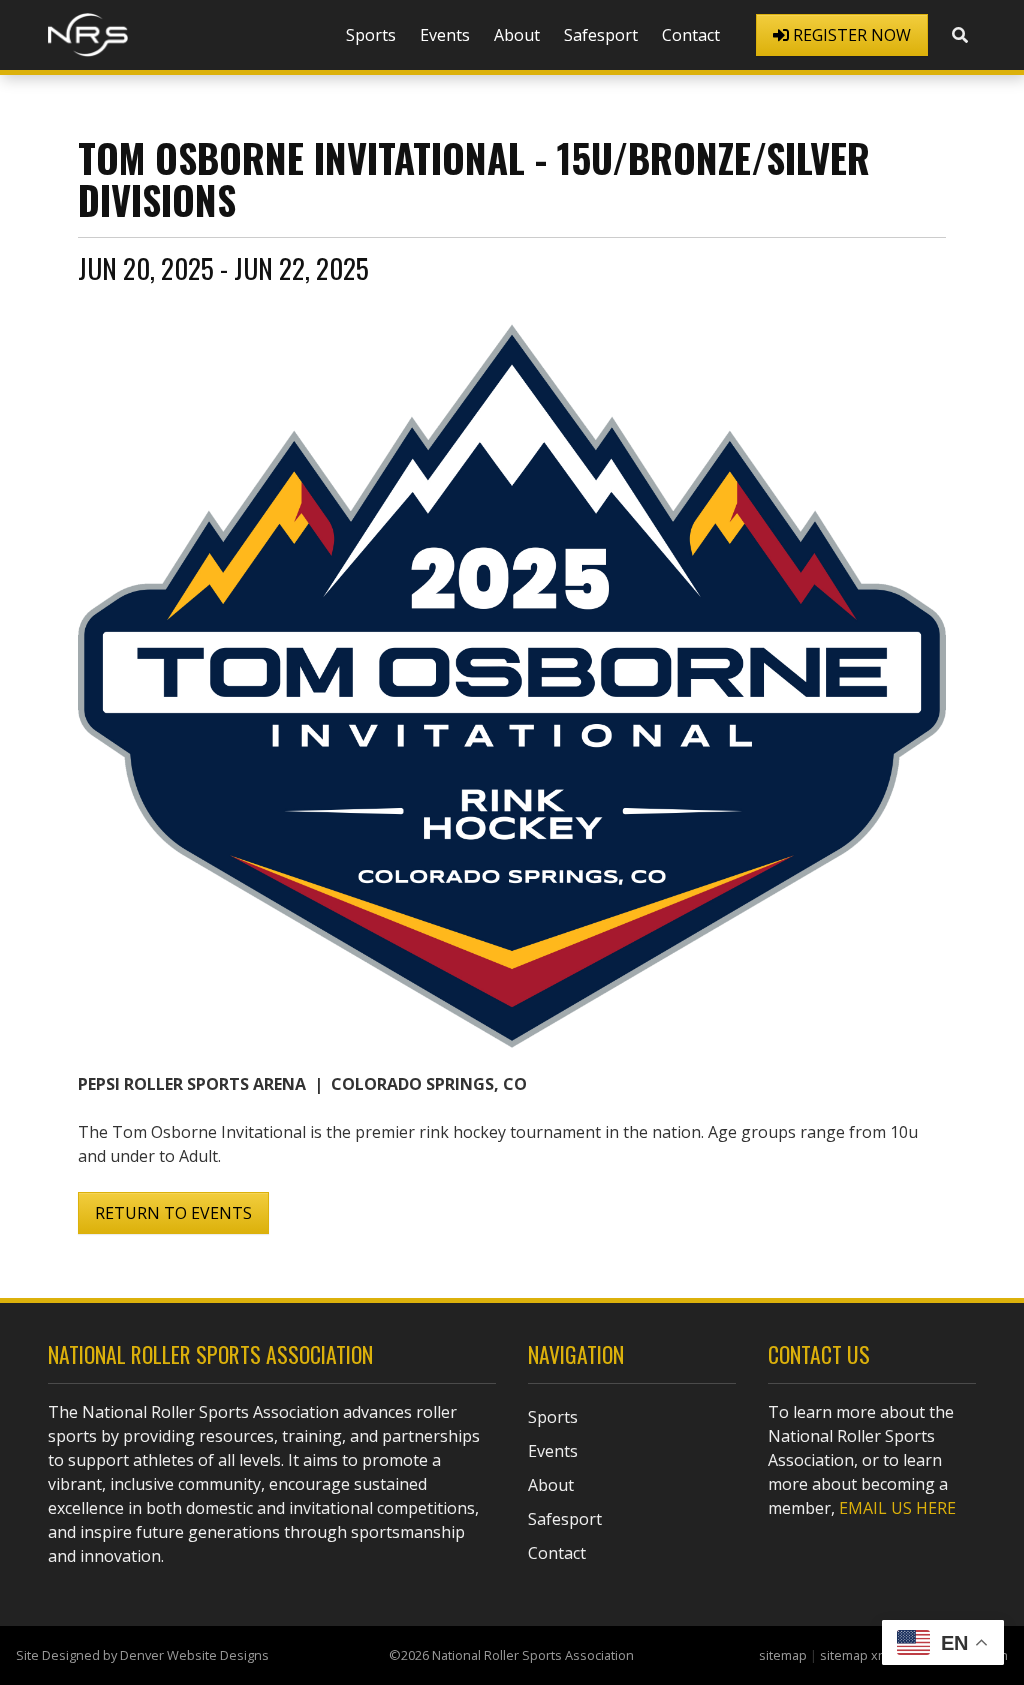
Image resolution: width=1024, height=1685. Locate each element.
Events (445, 35)
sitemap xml (856, 1655)
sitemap (783, 1655)
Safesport (601, 35)
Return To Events (173, 1213)
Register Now (850, 35)
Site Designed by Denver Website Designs (142, 1655)
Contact (691, 35)
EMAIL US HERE (897, 1508)
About (517, 35)
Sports (371, 35)
